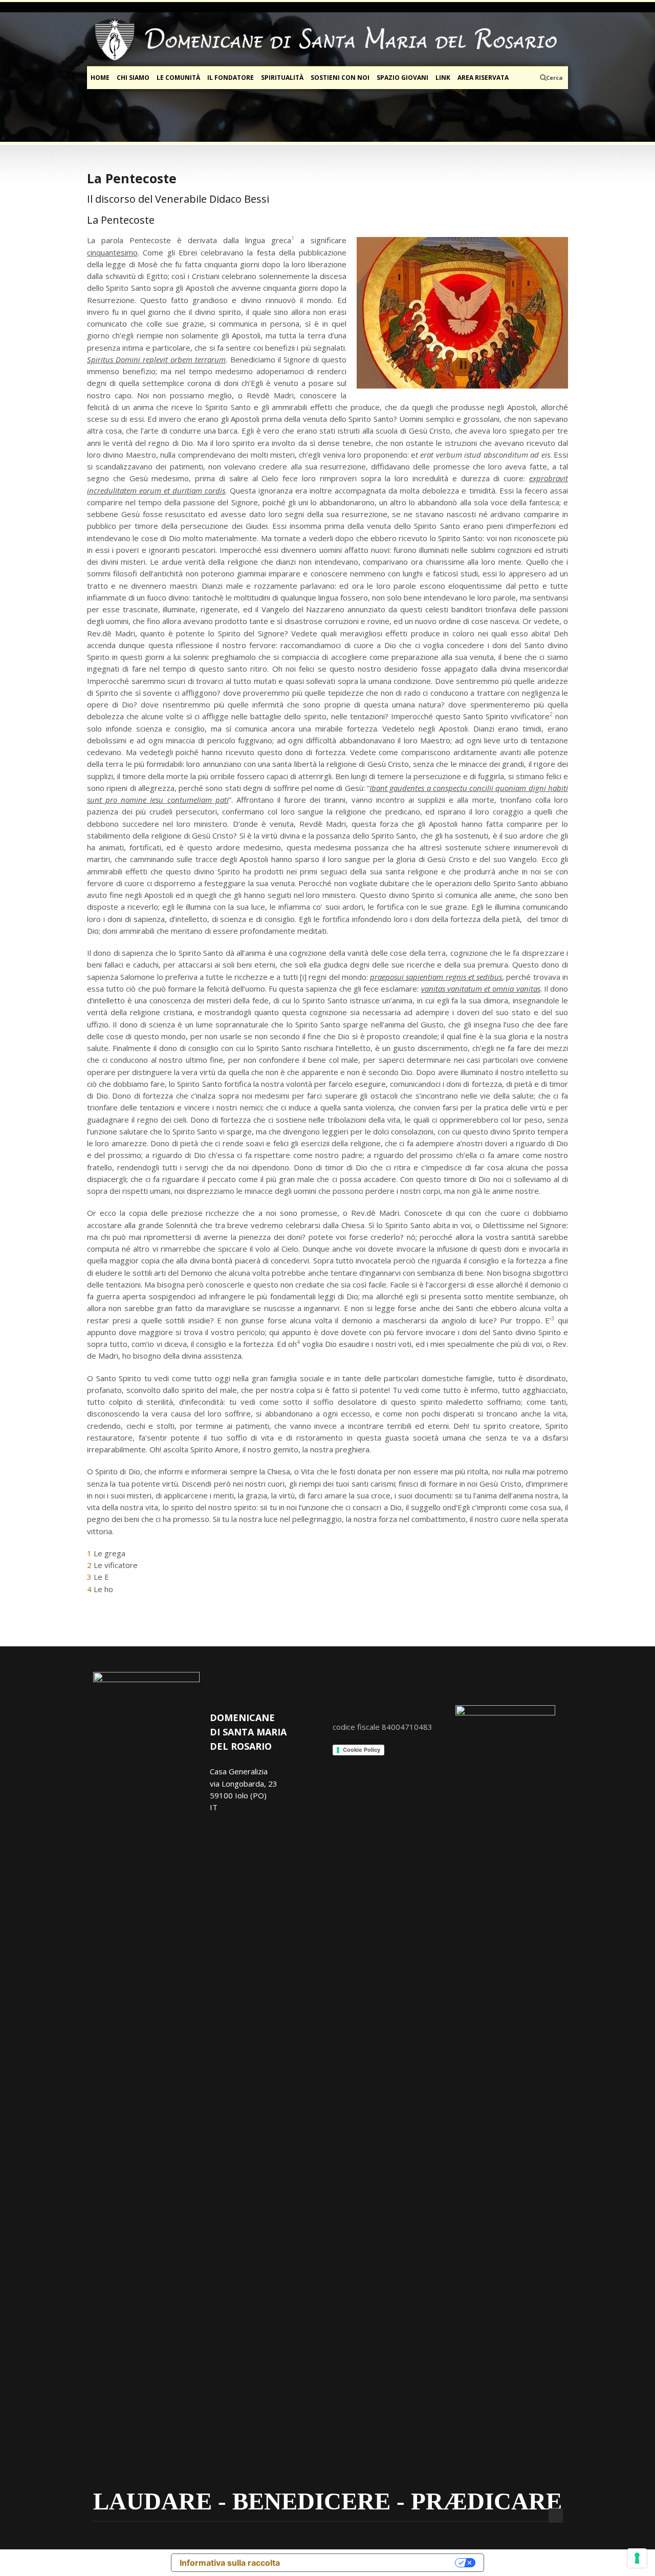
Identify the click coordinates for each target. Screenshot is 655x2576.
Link (443, 78)
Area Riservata (483, 78)
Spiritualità (282, 78)
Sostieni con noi (340, 78)
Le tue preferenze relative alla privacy (373, 2563)
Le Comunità (178, 78)
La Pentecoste (132, 178)
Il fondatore (231, 78)
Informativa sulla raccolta (230, 2563)
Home (100, 78)
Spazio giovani (402, 78)
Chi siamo (133, 78)
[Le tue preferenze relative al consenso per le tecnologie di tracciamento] (637, 2558)
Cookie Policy (362, 1750)
